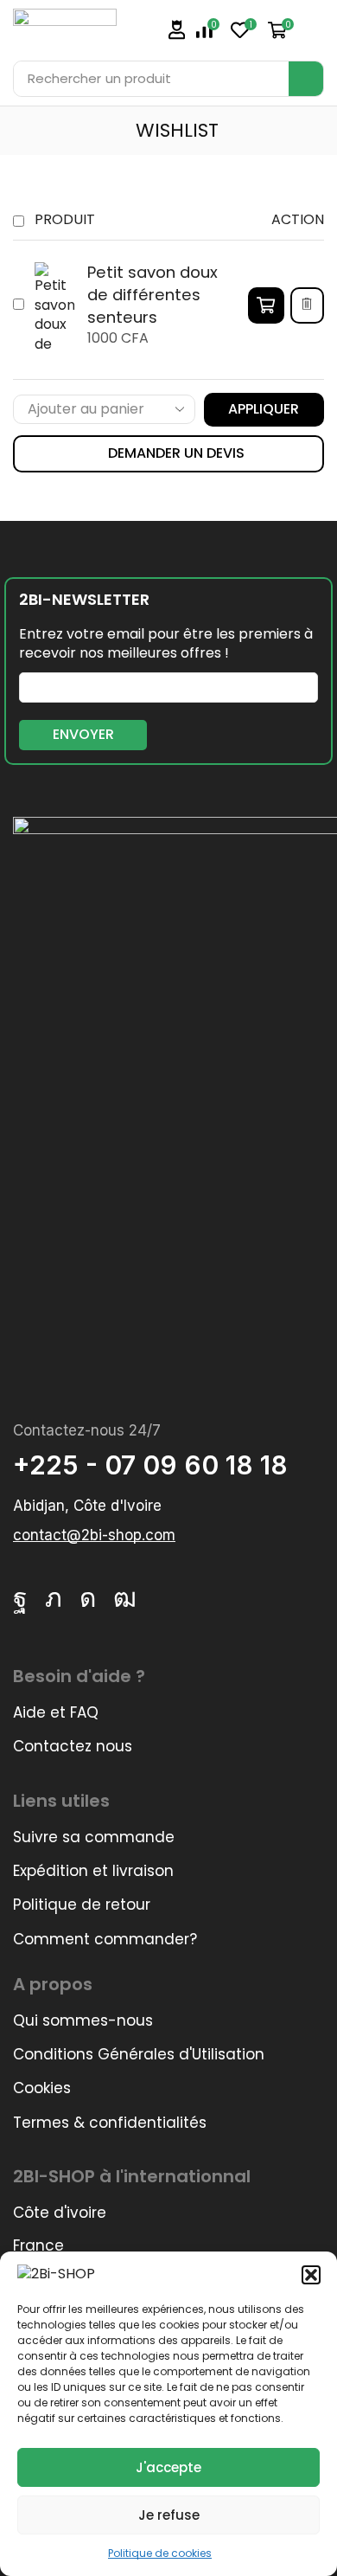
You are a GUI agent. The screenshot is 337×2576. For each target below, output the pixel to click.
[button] (311, 2275)
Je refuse (169, 2515)
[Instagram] (88, 1598)
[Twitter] (54, 1598)
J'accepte (168, 2467)
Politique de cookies (160, 2553)
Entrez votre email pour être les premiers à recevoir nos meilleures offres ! (166, 644)
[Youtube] (125, 1598)
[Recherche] (306, 79)
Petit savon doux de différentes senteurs (153, 295)
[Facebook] (20, 1598)
